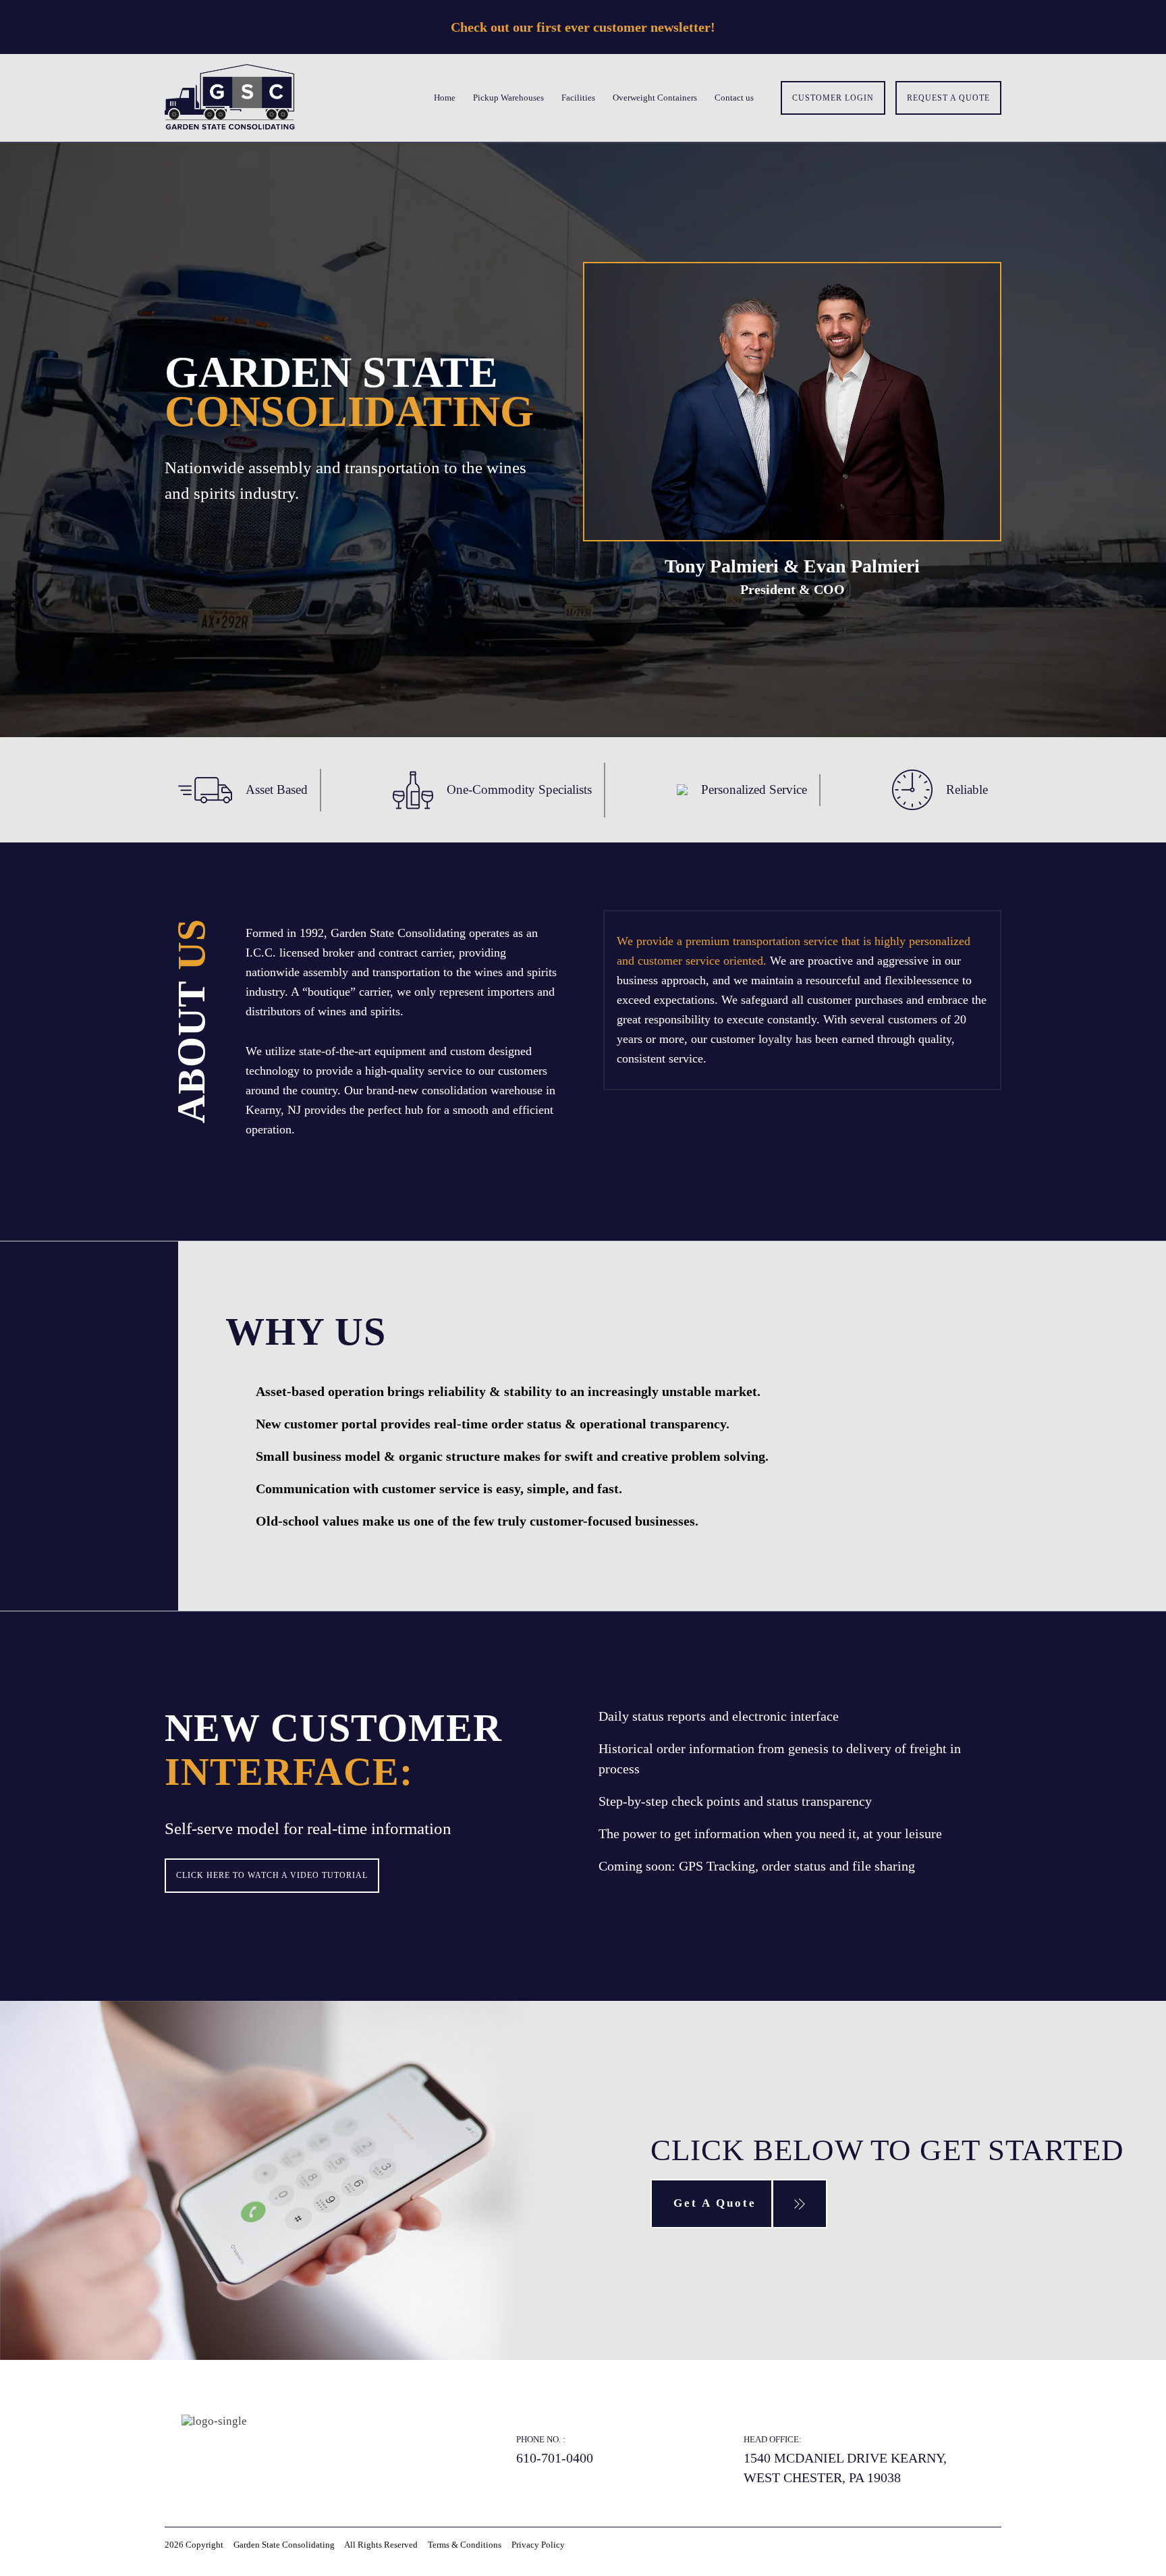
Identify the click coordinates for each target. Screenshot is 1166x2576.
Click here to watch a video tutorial (272, 1875)
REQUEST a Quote (948, 98)
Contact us (734, 98)
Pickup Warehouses (508, 98)
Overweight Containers (655, 98)
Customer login (833, 98)
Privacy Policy (538, 2545)
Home (445, 98)
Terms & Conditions (465, 2545)
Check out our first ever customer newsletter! (583, 27)
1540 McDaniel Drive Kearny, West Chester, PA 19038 (845, 2468)
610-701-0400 (555, 2458)
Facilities (578, 98)
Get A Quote (715, 2203)
